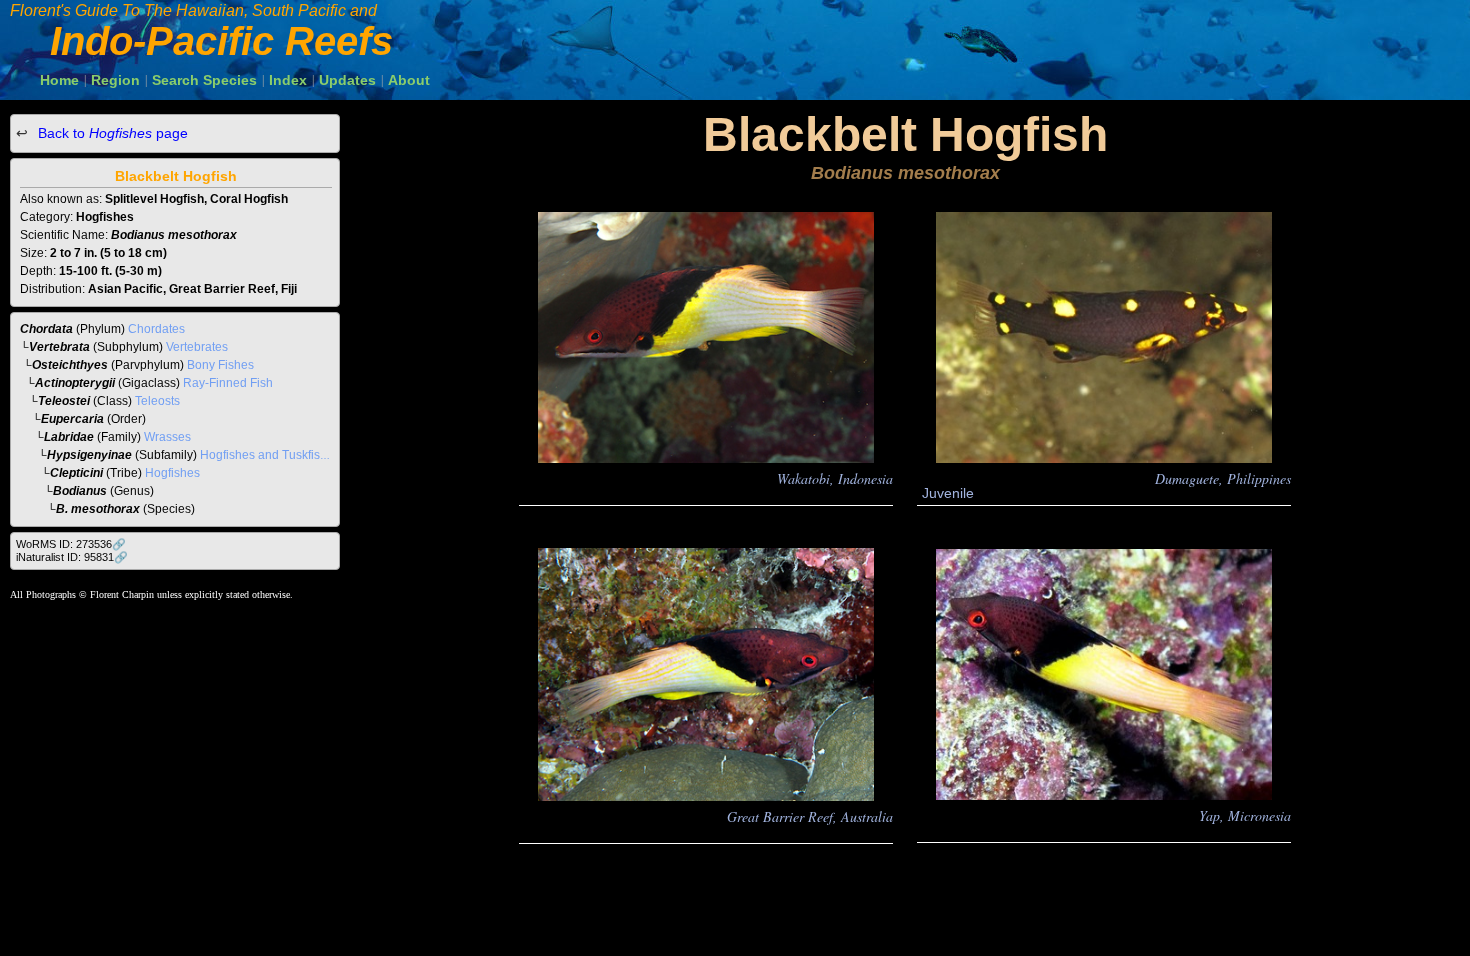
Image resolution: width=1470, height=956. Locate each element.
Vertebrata (59, 347)
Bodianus (80, 491)
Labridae (69, 437)
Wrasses (167, 437)
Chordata (46, 329)
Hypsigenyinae (89, 455)
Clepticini (76, 473)
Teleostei (64, 401)
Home (59, 80)
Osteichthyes (70, 365)
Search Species (204, 80)
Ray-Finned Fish (228, 383)
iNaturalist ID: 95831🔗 (72, 557)
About (409, 80)
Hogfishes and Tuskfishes (270, 455)
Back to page (111, 133)
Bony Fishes (220, 365)
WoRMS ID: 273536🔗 (71, 544)
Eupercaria (72, 419)
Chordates (156, 329)
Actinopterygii (75, 383)
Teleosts (157, 401)
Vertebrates (197, 347)
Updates (347, 80)
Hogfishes (172, 473)
